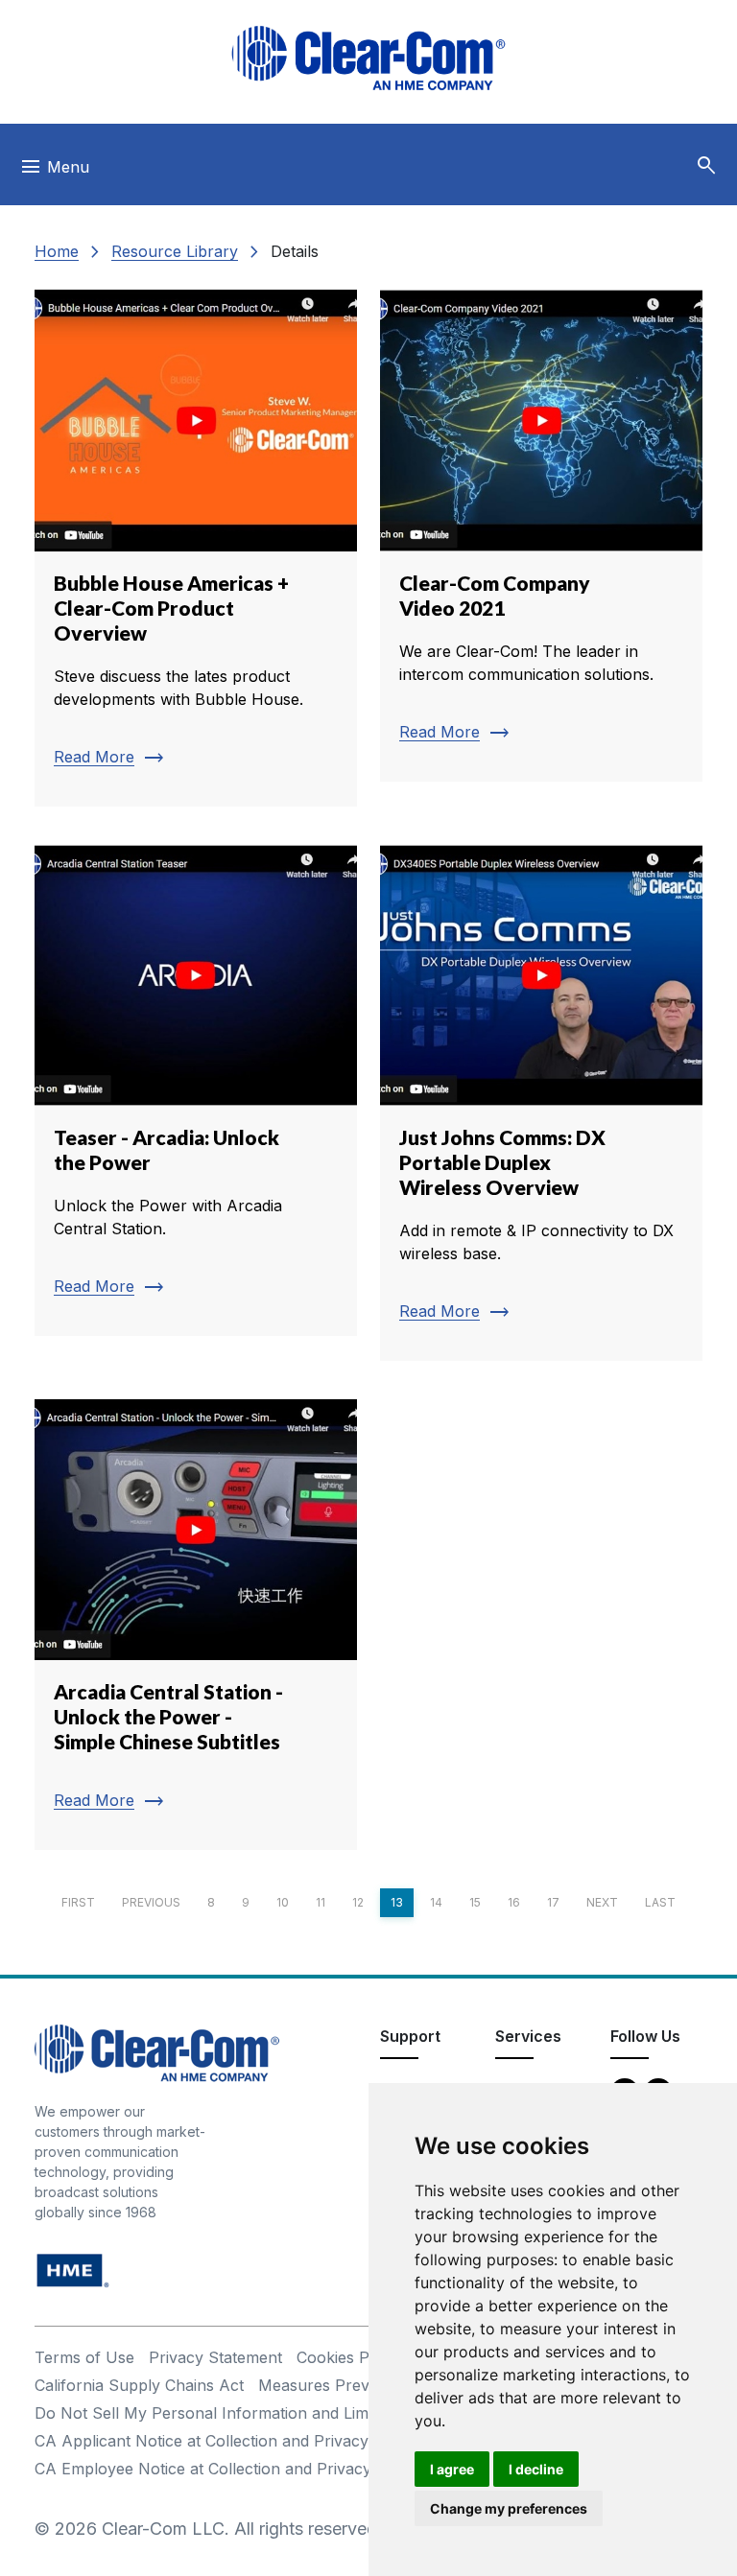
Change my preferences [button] (509, 2508)
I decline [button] (536, 2469)
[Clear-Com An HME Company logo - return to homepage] (157, 2052)
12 (358, 1902)
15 (475, 1902)
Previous (151, 1902)
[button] (706, 166)
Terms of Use (84, 2357)
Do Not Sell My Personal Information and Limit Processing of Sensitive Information (338, 2413)
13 (397, 1902)
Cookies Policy (350, 2357)
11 (321, 1902)
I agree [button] (452, 2469)
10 (283, 1902)
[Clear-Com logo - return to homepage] (368, 58)
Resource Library (175, 251)
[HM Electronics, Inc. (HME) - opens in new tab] (73, 2270)
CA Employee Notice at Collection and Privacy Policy (227, 2469)
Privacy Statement (215, 2357)
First (78, 1902)
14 (436, 1902)
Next (602, 1902)
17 (553, 1902)
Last (660, 1902)
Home (57, 251)
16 (514, 1902)
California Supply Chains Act (139, 2385)
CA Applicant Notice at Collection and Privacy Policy (226, 2441)
